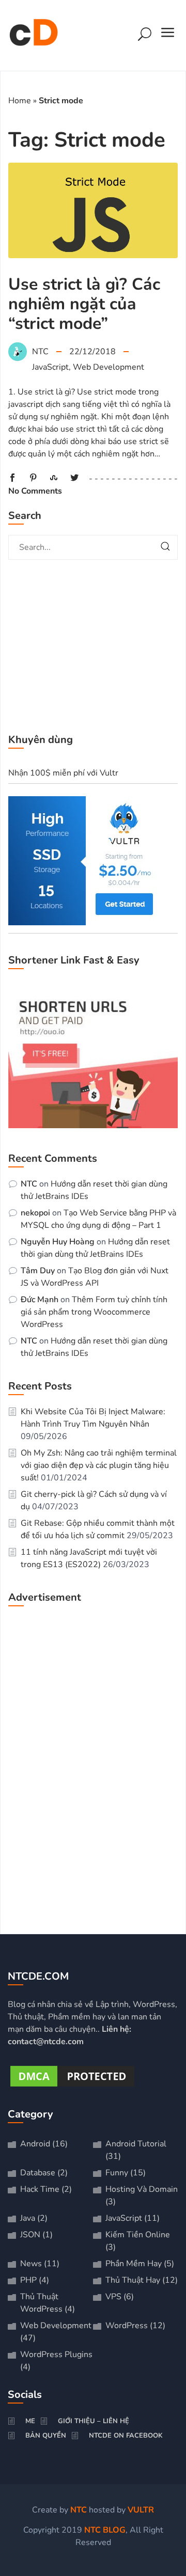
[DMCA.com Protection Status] (72, 2087)
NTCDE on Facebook (126, 2436)
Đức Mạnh (40, 1300)
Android (35, 2144)
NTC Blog (105, 2530)
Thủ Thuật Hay (133, 2280)
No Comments (35, 491)
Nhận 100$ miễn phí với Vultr (63, 773)
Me (30, 2421)
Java (28, 2218)
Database (38, 2173)
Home (20, 101)
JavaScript (50, 367)
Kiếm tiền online (138, 2235)
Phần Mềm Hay (134, 2264)
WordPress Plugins (56, 2354)
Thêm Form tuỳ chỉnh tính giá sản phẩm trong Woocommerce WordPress (94, 1312)
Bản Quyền (46, 2436)
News (31, 2264)
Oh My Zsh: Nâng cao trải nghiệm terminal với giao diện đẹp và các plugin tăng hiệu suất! (99, 1465)
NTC (29, 1184)
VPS (113, 2297)
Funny (117, 2173)
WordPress (127, 2326)
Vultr (141, 2510)
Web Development (109, 367)
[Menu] (168, 36)
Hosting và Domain (142, 2189)
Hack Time (40, 2189)
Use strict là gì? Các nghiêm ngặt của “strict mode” (84, 304)
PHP (28, 2280)
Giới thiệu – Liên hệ (94, 2421)
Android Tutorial (136, 2144)
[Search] (145, 36)
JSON (30, 2235)
